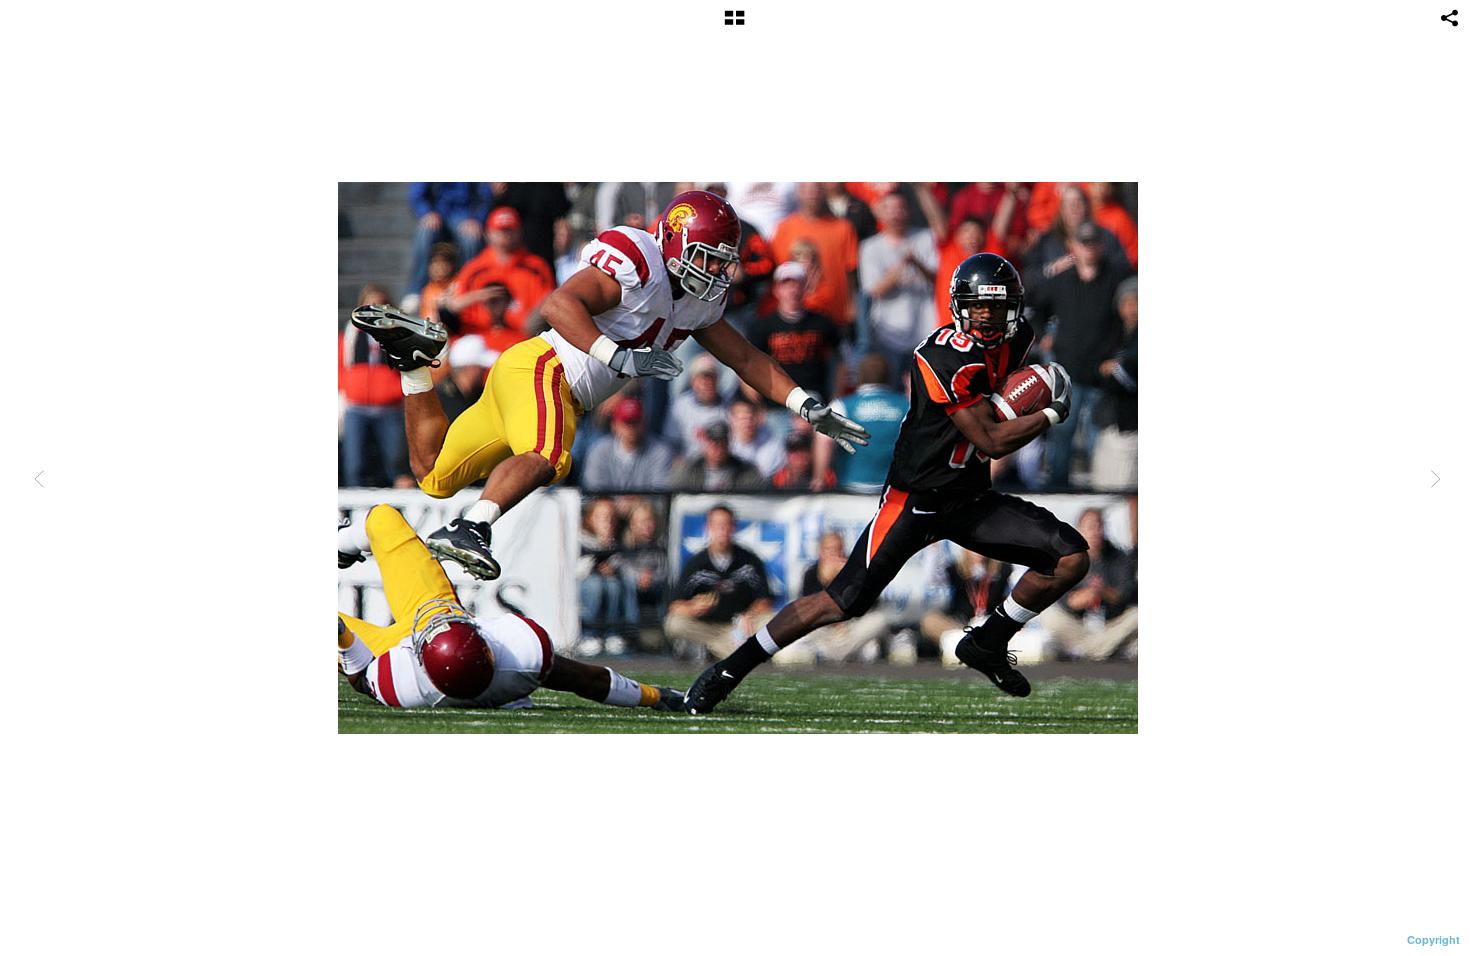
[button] (734, 25)
